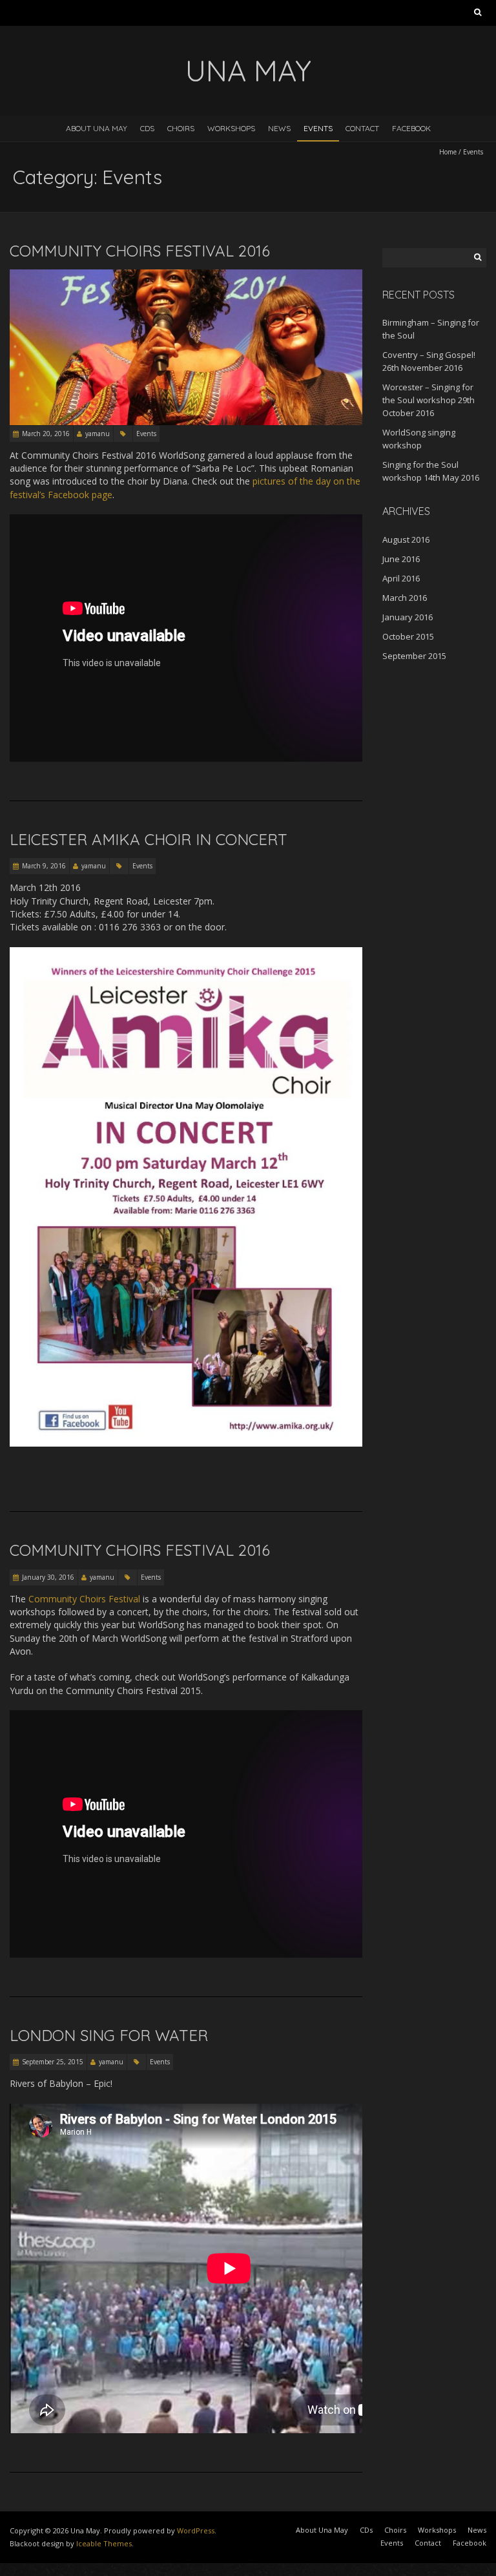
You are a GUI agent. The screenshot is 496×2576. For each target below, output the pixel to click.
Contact (362, 128)
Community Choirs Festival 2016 (140, 251)
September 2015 (414, 656)
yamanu (98, 434)
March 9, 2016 (44, 866)
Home (448, 152)
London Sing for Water (109, 2035)
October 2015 (408, 636)
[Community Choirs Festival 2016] (186, 276)
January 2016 (408, 617)
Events (318, 128)
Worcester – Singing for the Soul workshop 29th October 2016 (429, 400)
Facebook (411, 128)
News (279, 128)
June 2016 (401, 559)
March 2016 (405, 598)
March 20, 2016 (46, 434)
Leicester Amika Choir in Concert (149, 839)
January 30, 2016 (48, 1577)
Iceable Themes (104, 2543)
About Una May (97, 128)
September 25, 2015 (53, 2062)
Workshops (231, 128)
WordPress (196, 2530)
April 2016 (401, 578)
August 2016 (406, 539)
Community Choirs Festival (84, 1599)
